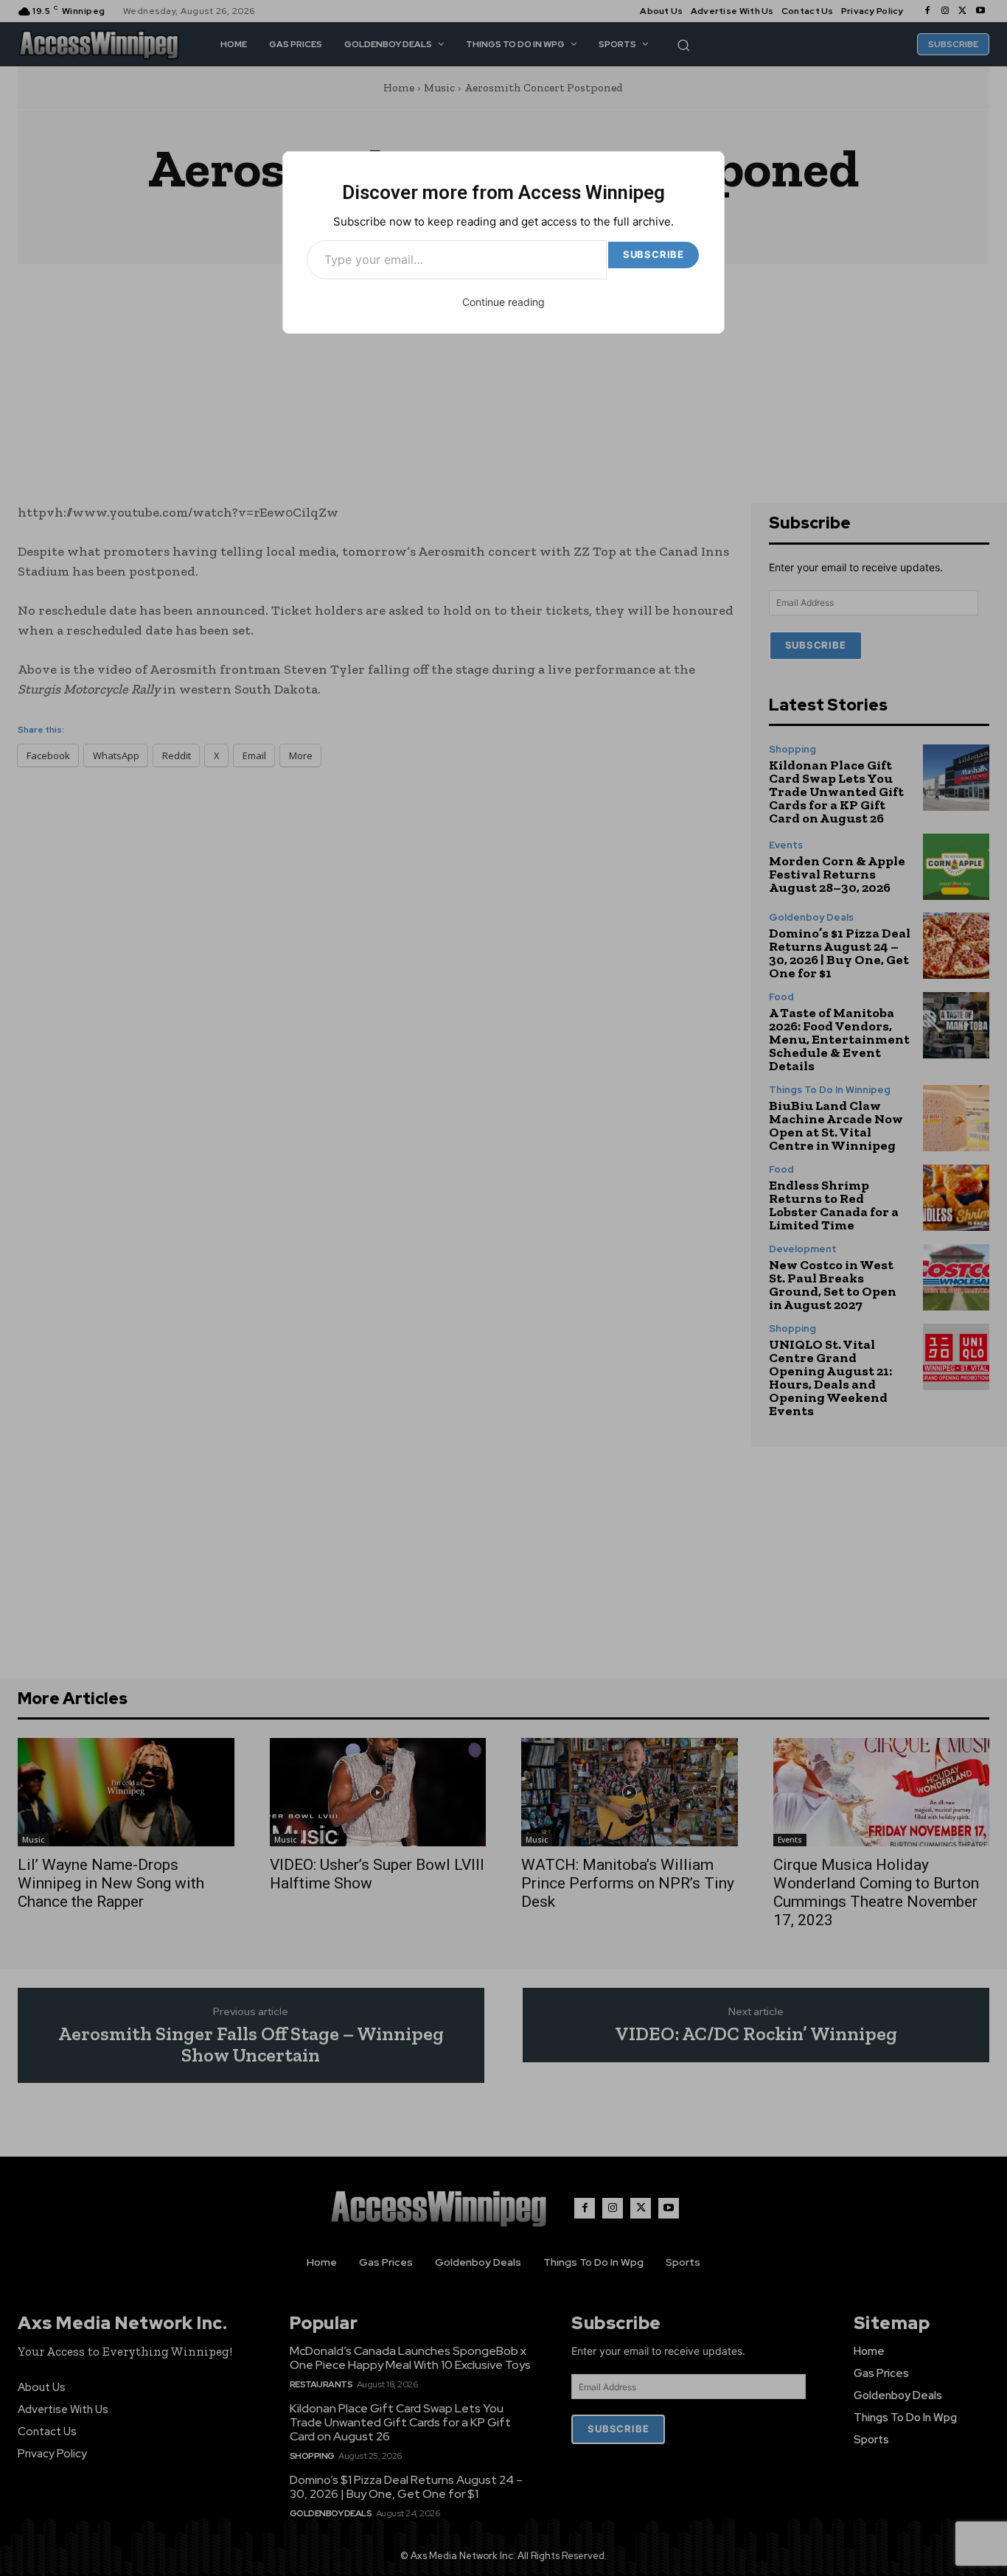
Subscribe (654, 254)
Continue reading (503, 302)
